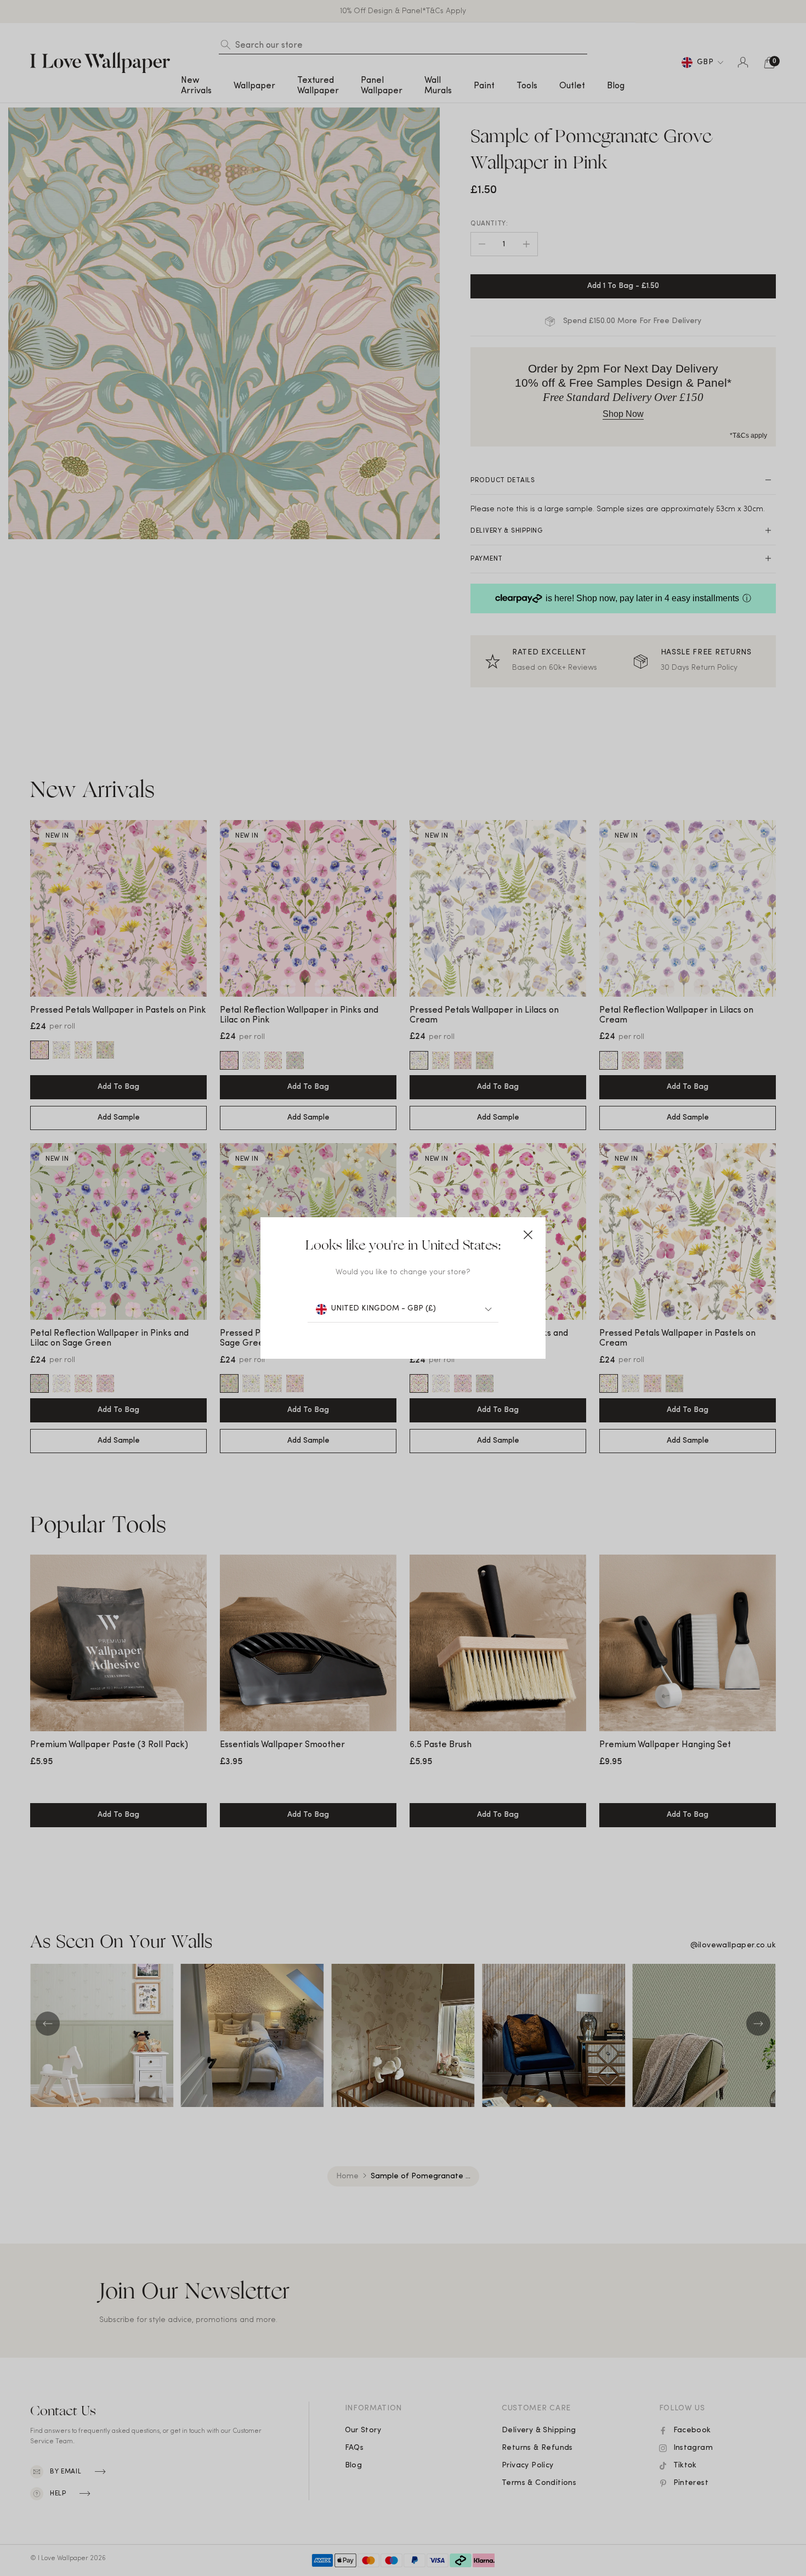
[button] (528, 1235)
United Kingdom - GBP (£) (384, 1309)
